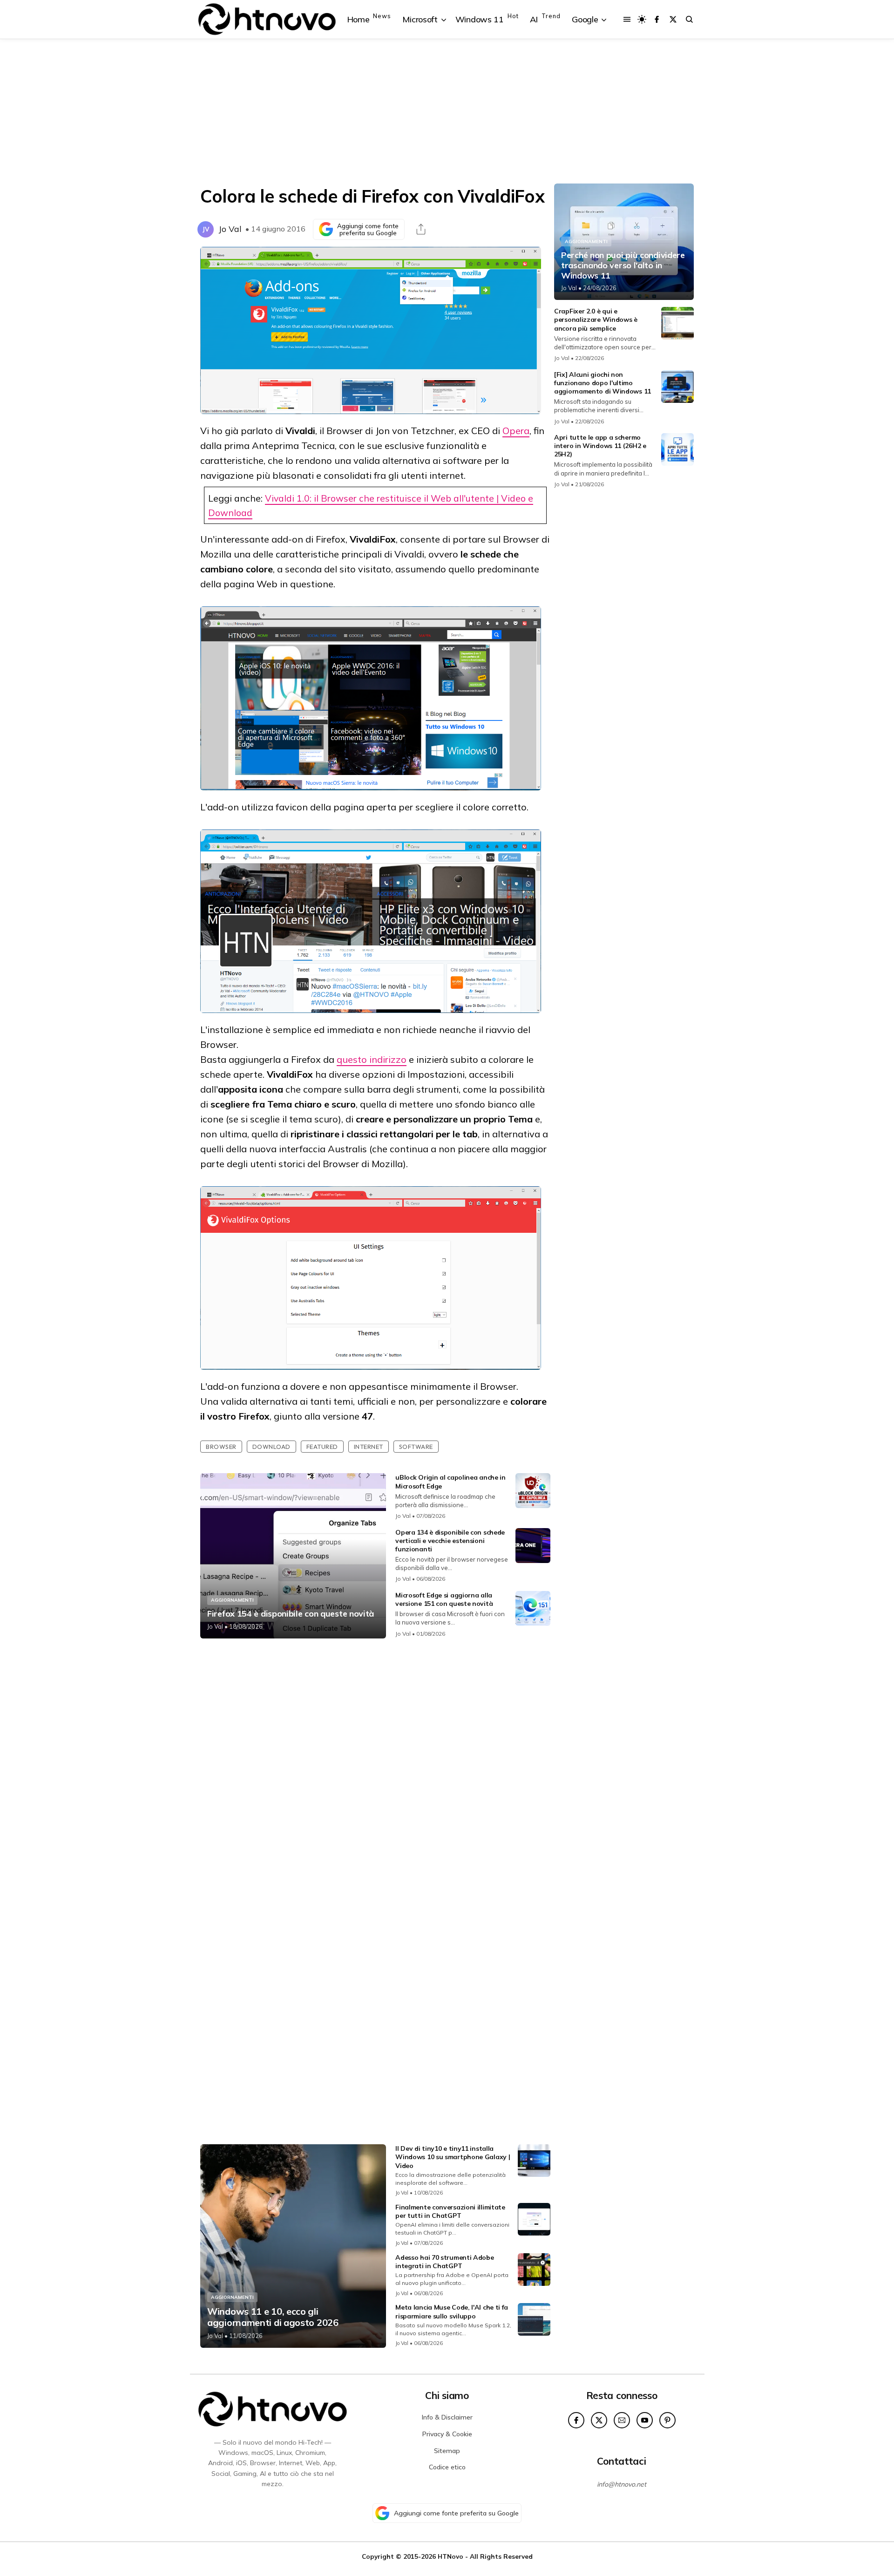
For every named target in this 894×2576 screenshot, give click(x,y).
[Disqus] (375, 1769)
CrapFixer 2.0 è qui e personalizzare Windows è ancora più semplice (596, 319)
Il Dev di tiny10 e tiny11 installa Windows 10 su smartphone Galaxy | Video (453, 2157)
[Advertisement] (447, 111)
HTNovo (450, 2556)
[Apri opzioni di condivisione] (421, 229)
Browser (221, 1447)
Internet (369, 1447)
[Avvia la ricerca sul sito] (689, 19)
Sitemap (447, 2451)
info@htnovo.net (622, 2484)
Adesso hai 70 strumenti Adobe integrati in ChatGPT (444, 2262)
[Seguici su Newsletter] (622, 2420)
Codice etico (447, 2467)
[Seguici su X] (673, 19)
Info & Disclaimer (447, 2417)
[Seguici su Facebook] (657, 19)
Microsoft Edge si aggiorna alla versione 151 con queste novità (444, 1599)
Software (416, 1447)
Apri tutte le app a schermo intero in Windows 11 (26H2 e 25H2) (600, 446)
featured (322, 1447)
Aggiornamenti (232, 1600)
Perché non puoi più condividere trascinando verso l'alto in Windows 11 (623, 265)
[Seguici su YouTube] (645, 2420)
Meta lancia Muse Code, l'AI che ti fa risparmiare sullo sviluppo (452, 2311)
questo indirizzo (372, 1059)
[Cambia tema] (642, 19)
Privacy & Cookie (447, 2434)
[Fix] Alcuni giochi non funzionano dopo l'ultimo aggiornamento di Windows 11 (603, 383)
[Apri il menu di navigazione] (627, 19)
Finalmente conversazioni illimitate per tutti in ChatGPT (450, 2211)
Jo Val (230, 229)
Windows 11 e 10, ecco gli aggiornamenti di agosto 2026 (273, 2317)
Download (271, 1447)
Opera (516, 431)
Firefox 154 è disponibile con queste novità (291, 1614)
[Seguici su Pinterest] (667, 2420)
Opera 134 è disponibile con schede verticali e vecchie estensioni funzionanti (450, 1541)
